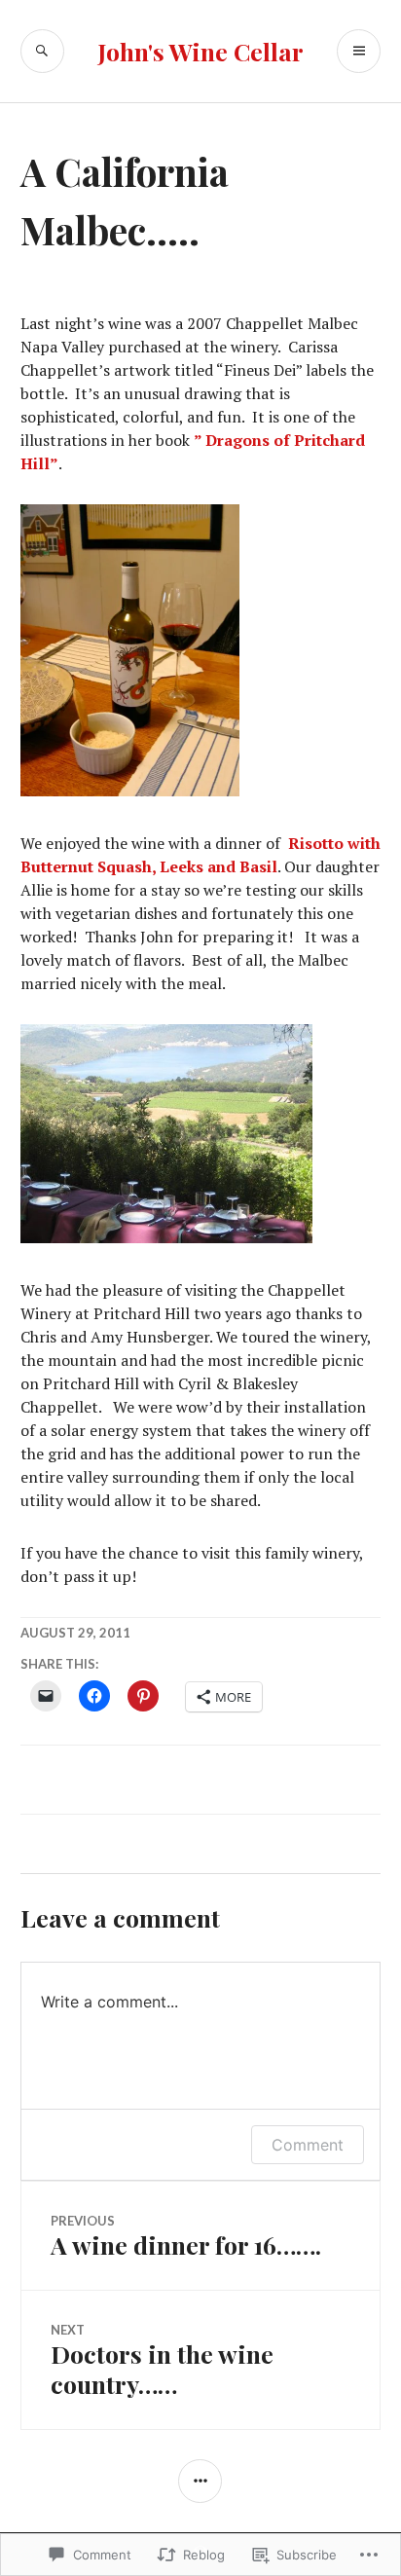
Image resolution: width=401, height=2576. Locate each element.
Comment (308, 2145)
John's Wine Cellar (200, 51)
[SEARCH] (42, 51)
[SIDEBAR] (200, 2481)
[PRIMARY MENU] (359, 51)
